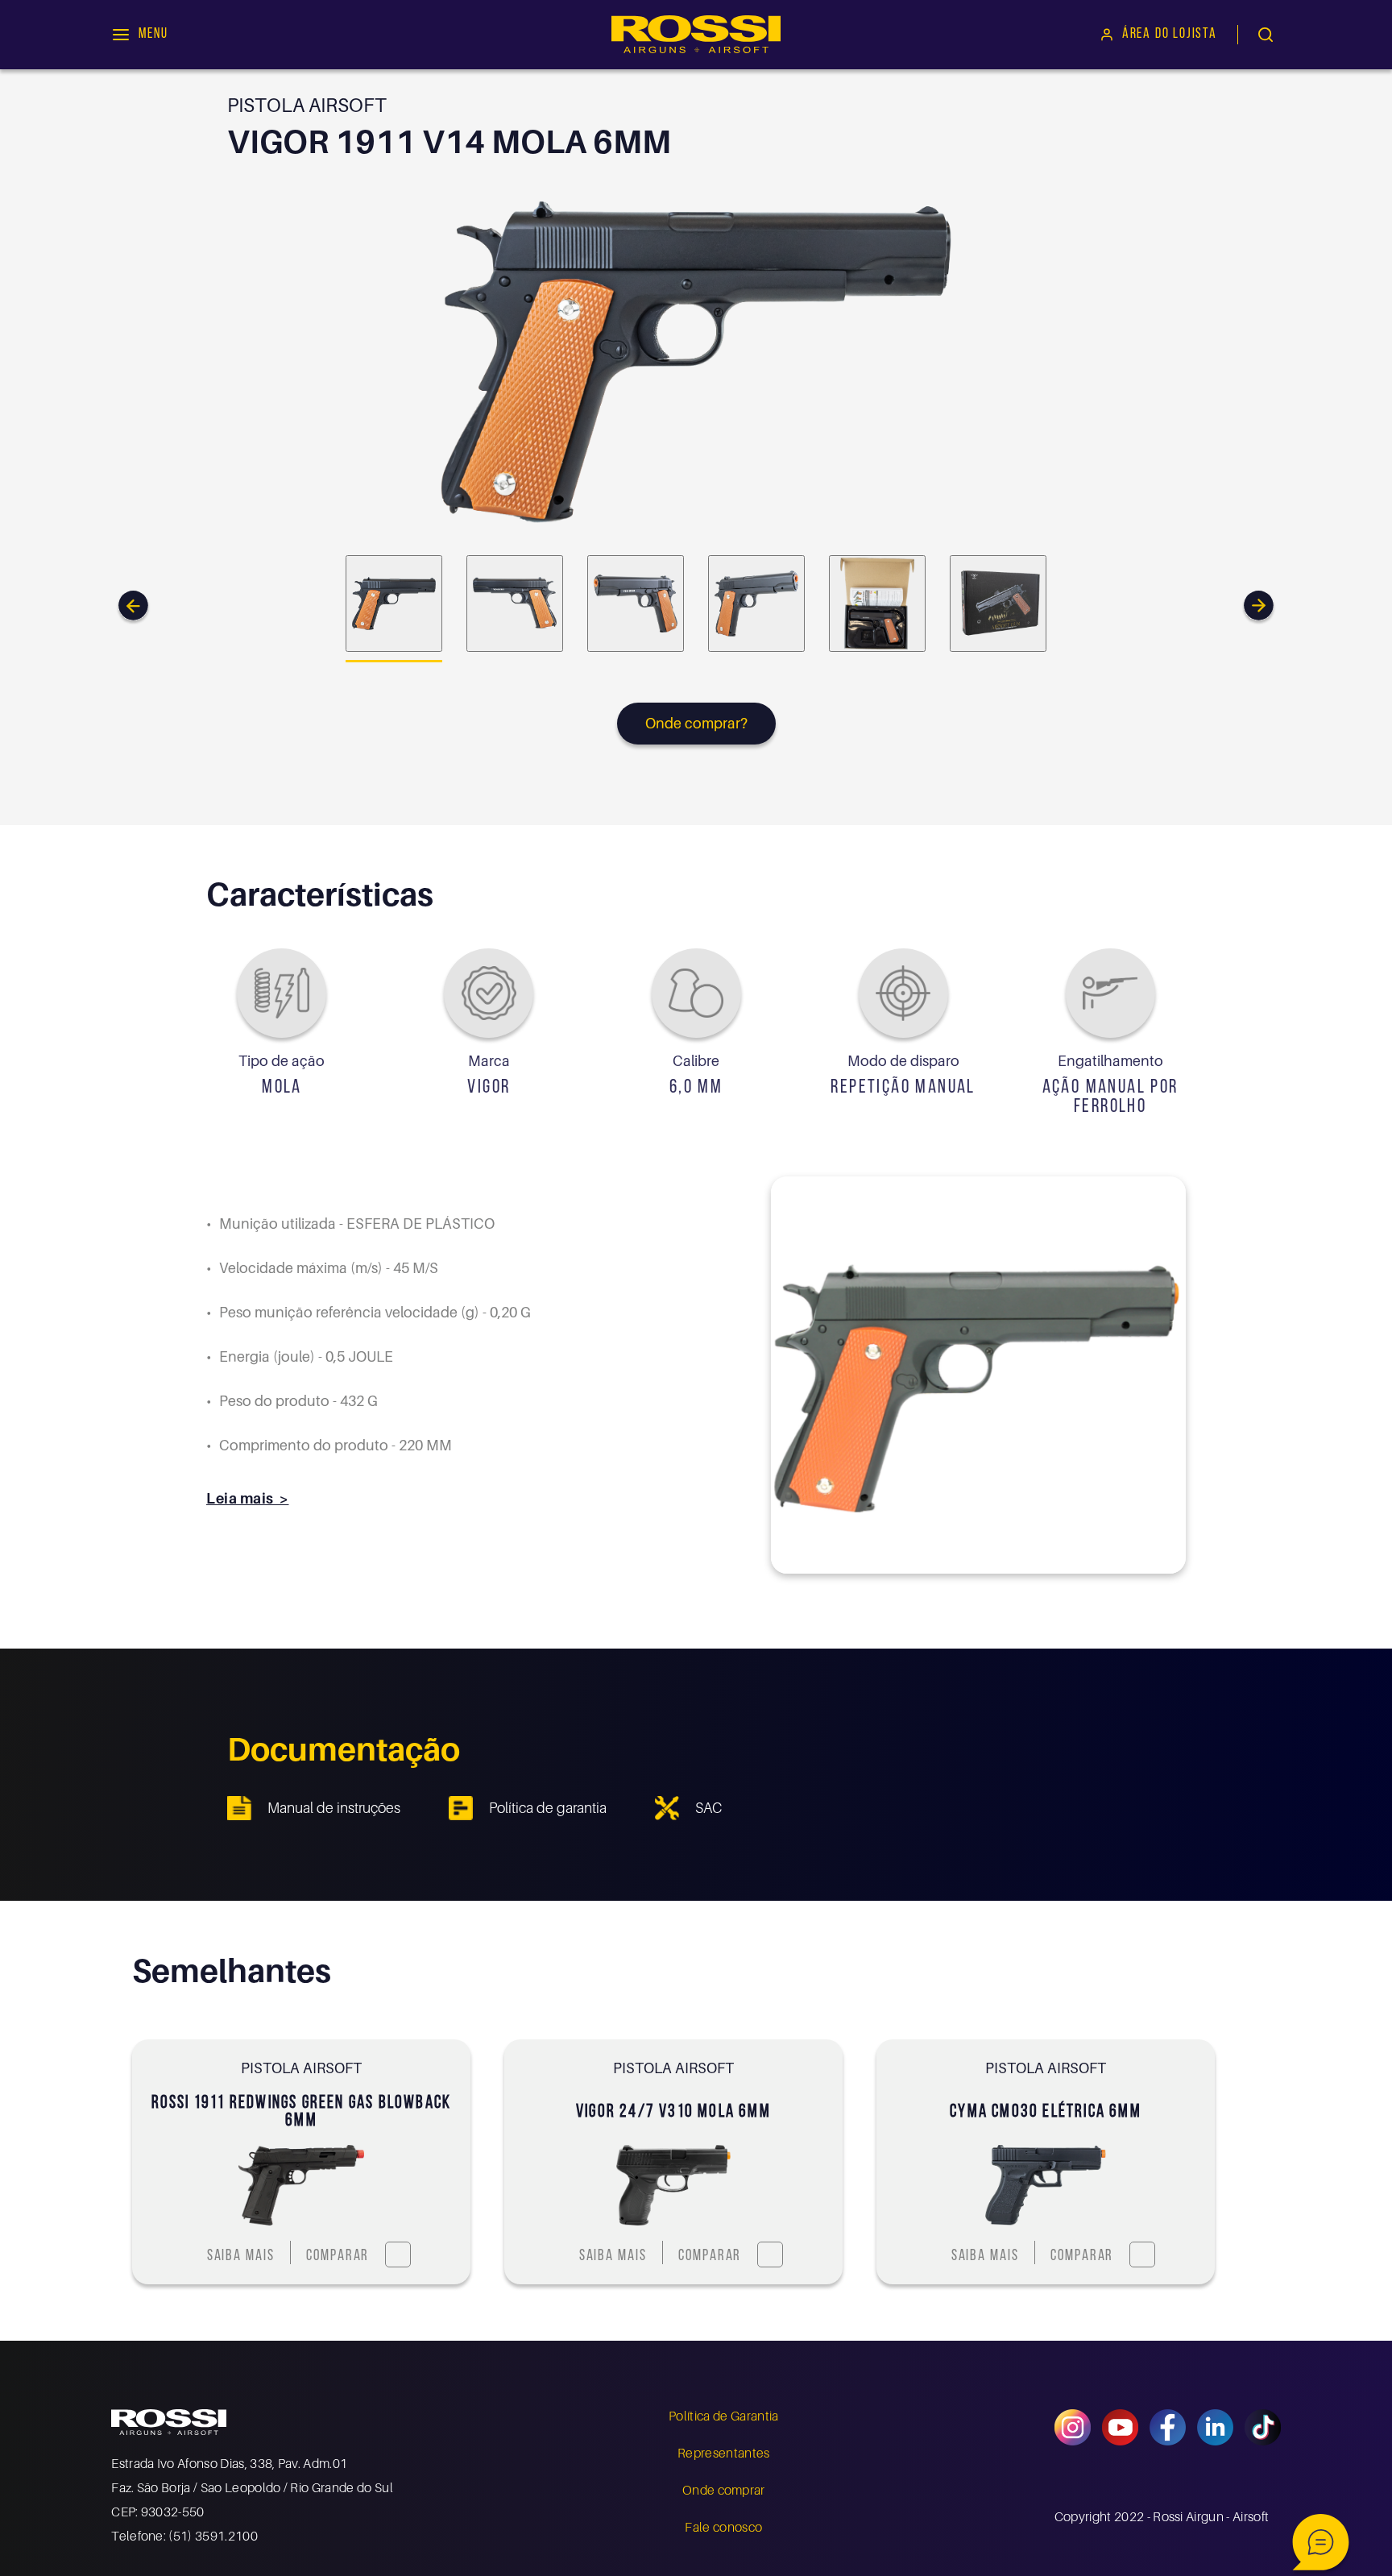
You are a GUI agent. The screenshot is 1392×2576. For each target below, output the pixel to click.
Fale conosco (723, 2527)
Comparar (338, 2257)
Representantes (723, 2453)
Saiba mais (241, 2257)
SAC (708, 1808)
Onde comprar (724, 2490)
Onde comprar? (696, 723)
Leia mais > (247, 1498)
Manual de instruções (334, 1808)
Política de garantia (548, 1808)
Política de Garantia (723, 2416)
